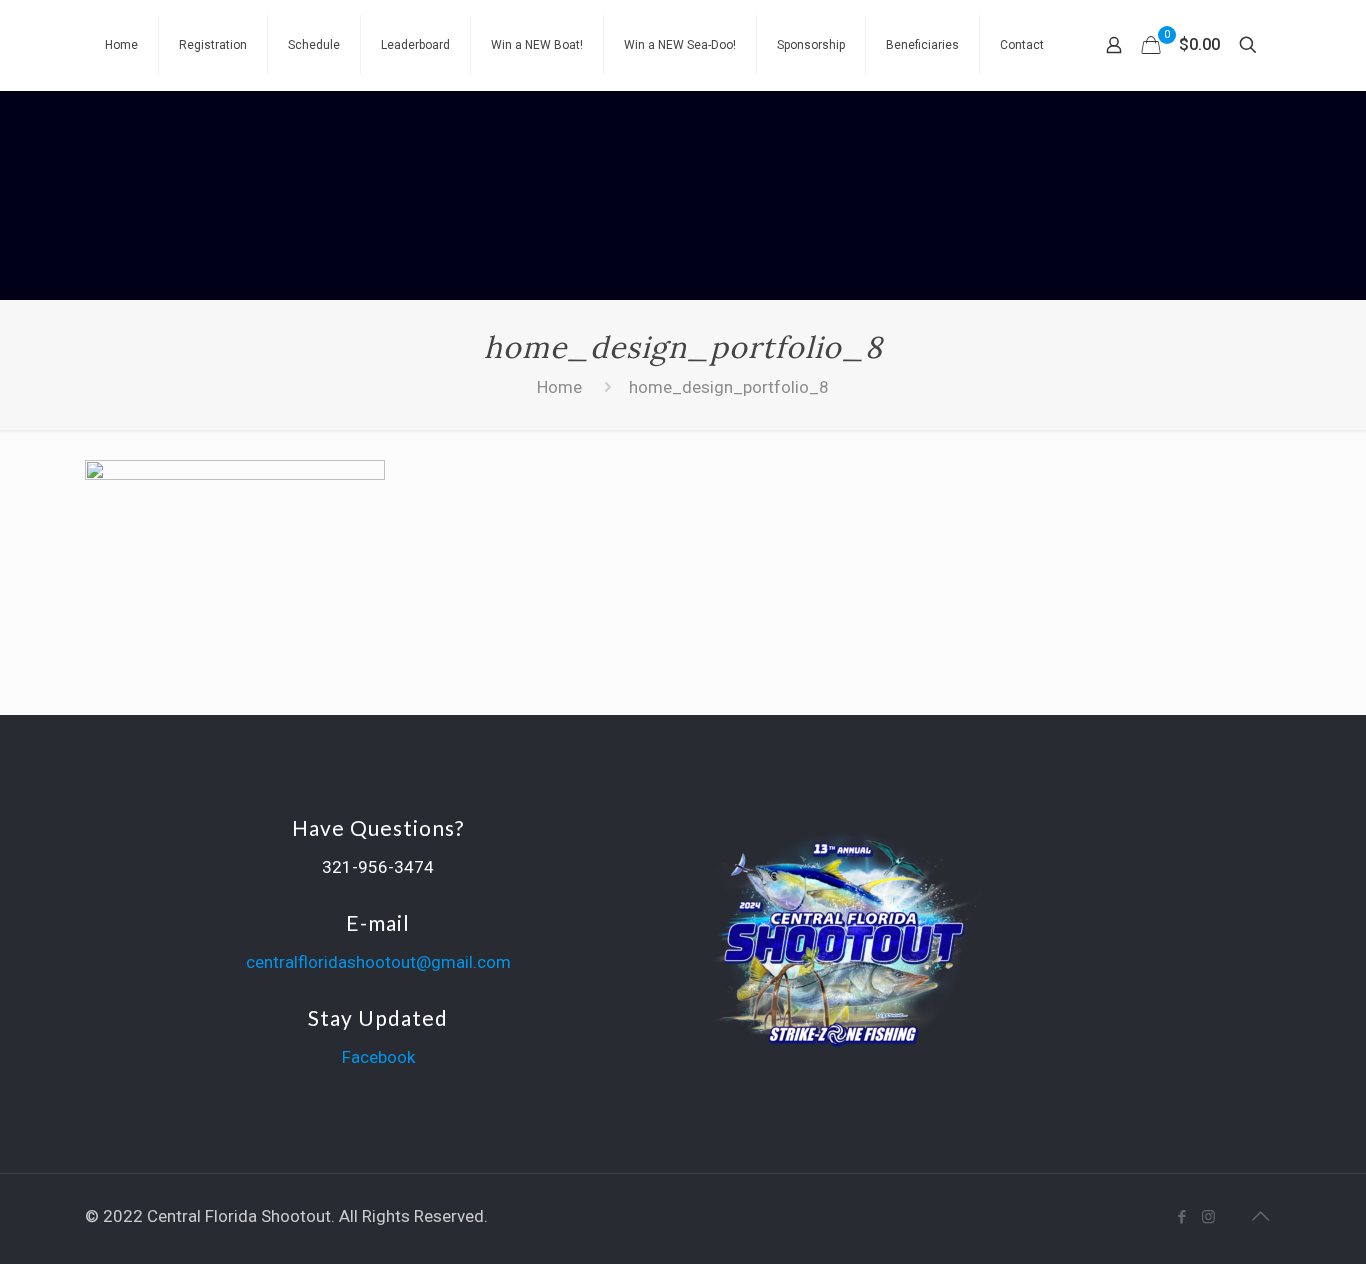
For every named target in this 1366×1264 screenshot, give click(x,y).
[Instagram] (1208, 1217)
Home (559, 387)
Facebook (378, 1057)
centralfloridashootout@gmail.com (378, 962)
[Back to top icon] (1260, 1216)
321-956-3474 (378, 867)
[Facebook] (1181, 1217)
